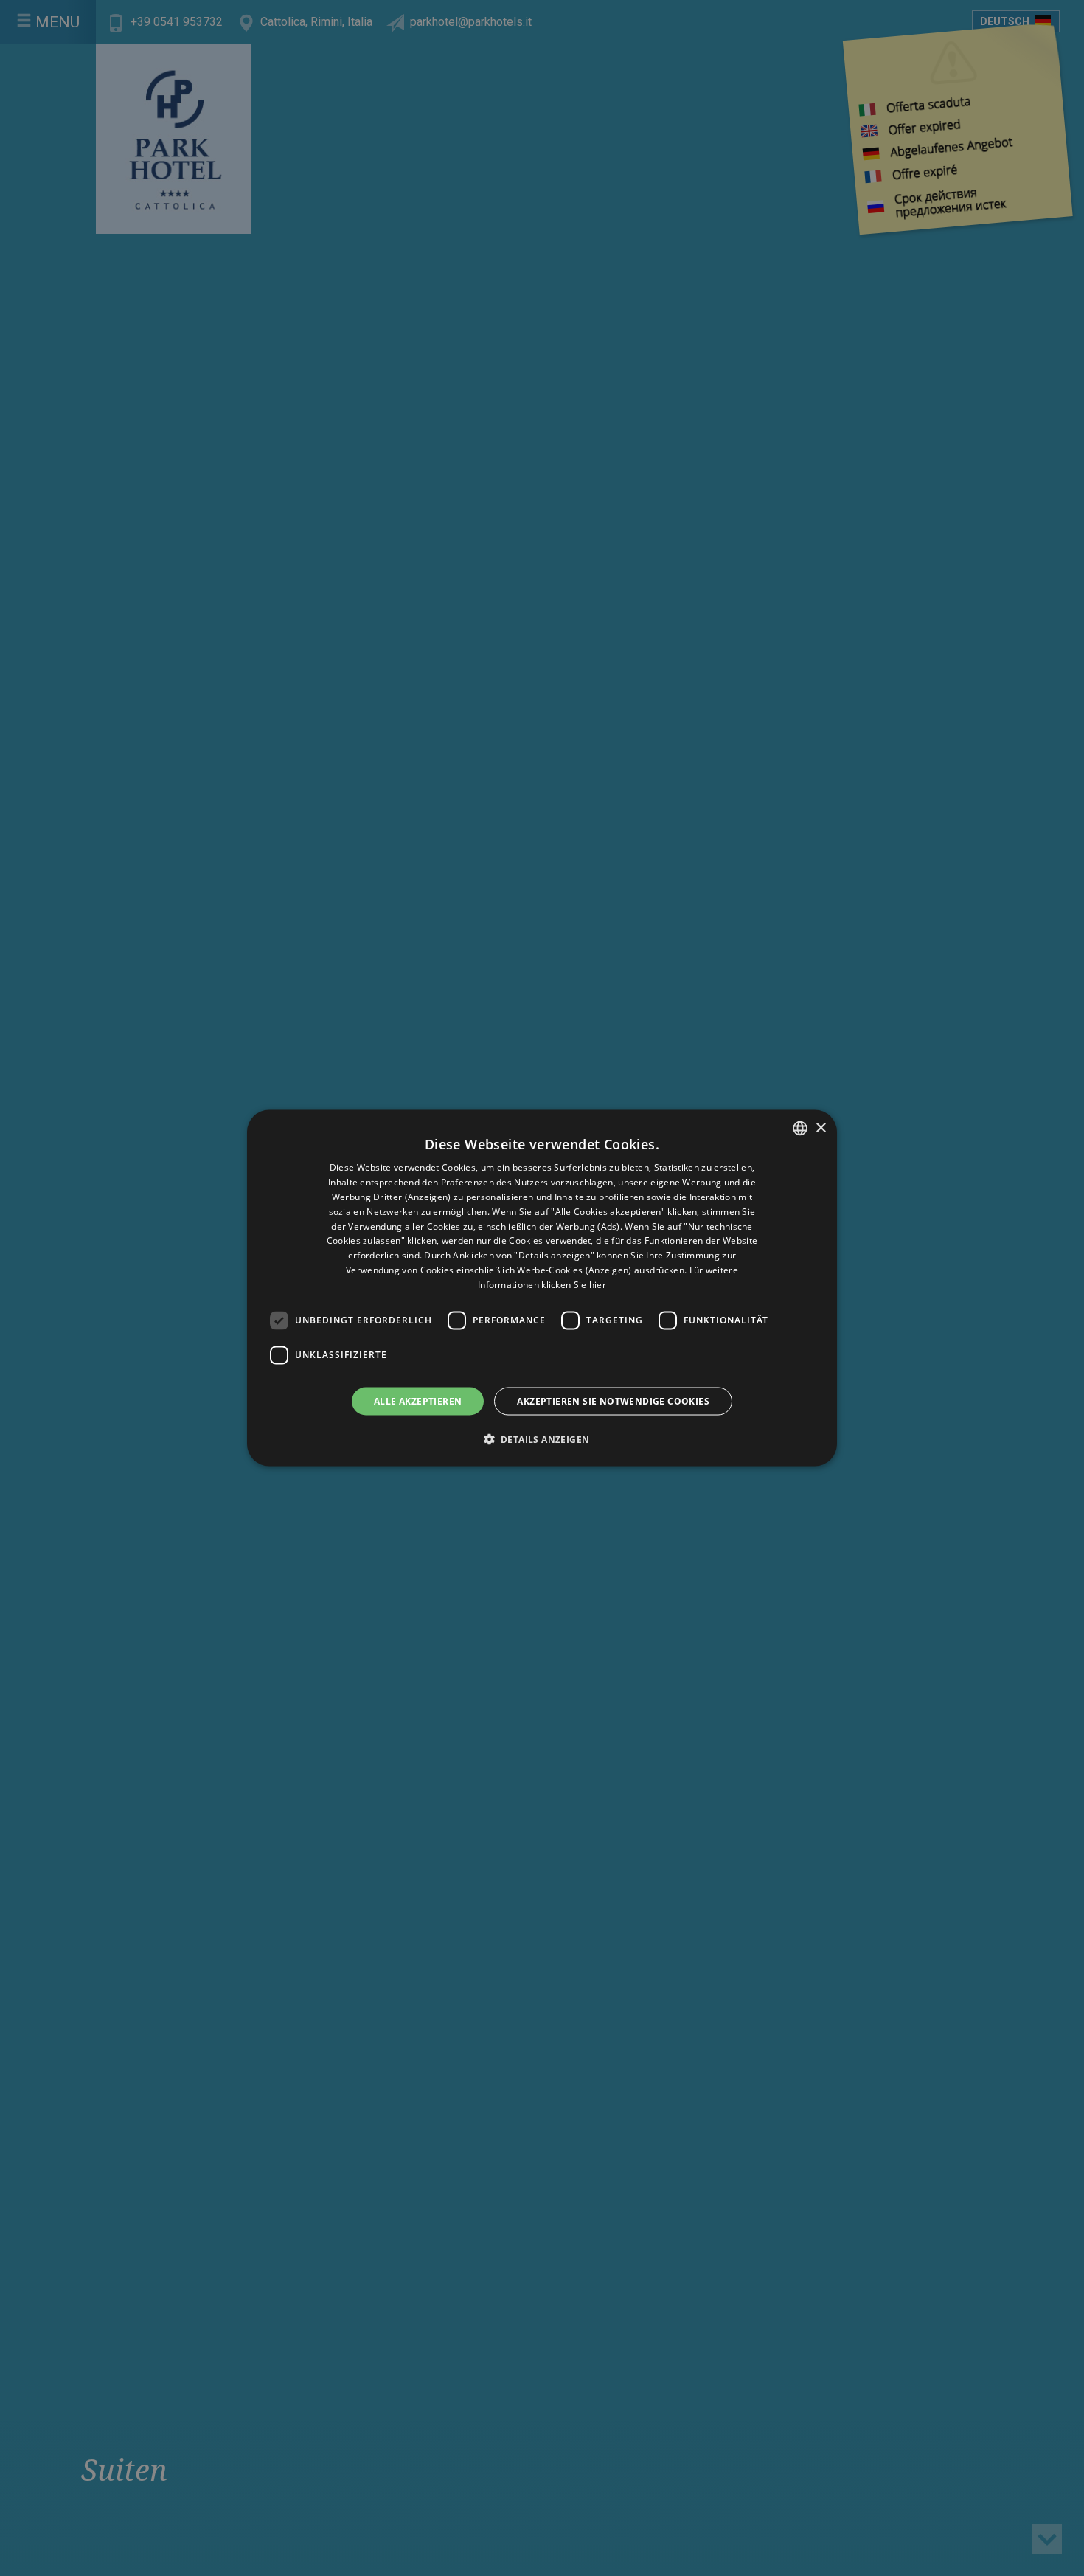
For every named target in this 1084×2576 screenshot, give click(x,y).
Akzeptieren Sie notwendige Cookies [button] (613, 1400)
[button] (542, 1438)
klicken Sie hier (574, 1284)
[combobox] (800, 1129)
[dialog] (542, 1288)
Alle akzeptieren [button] (418, 1400)
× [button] (820, 1128)
